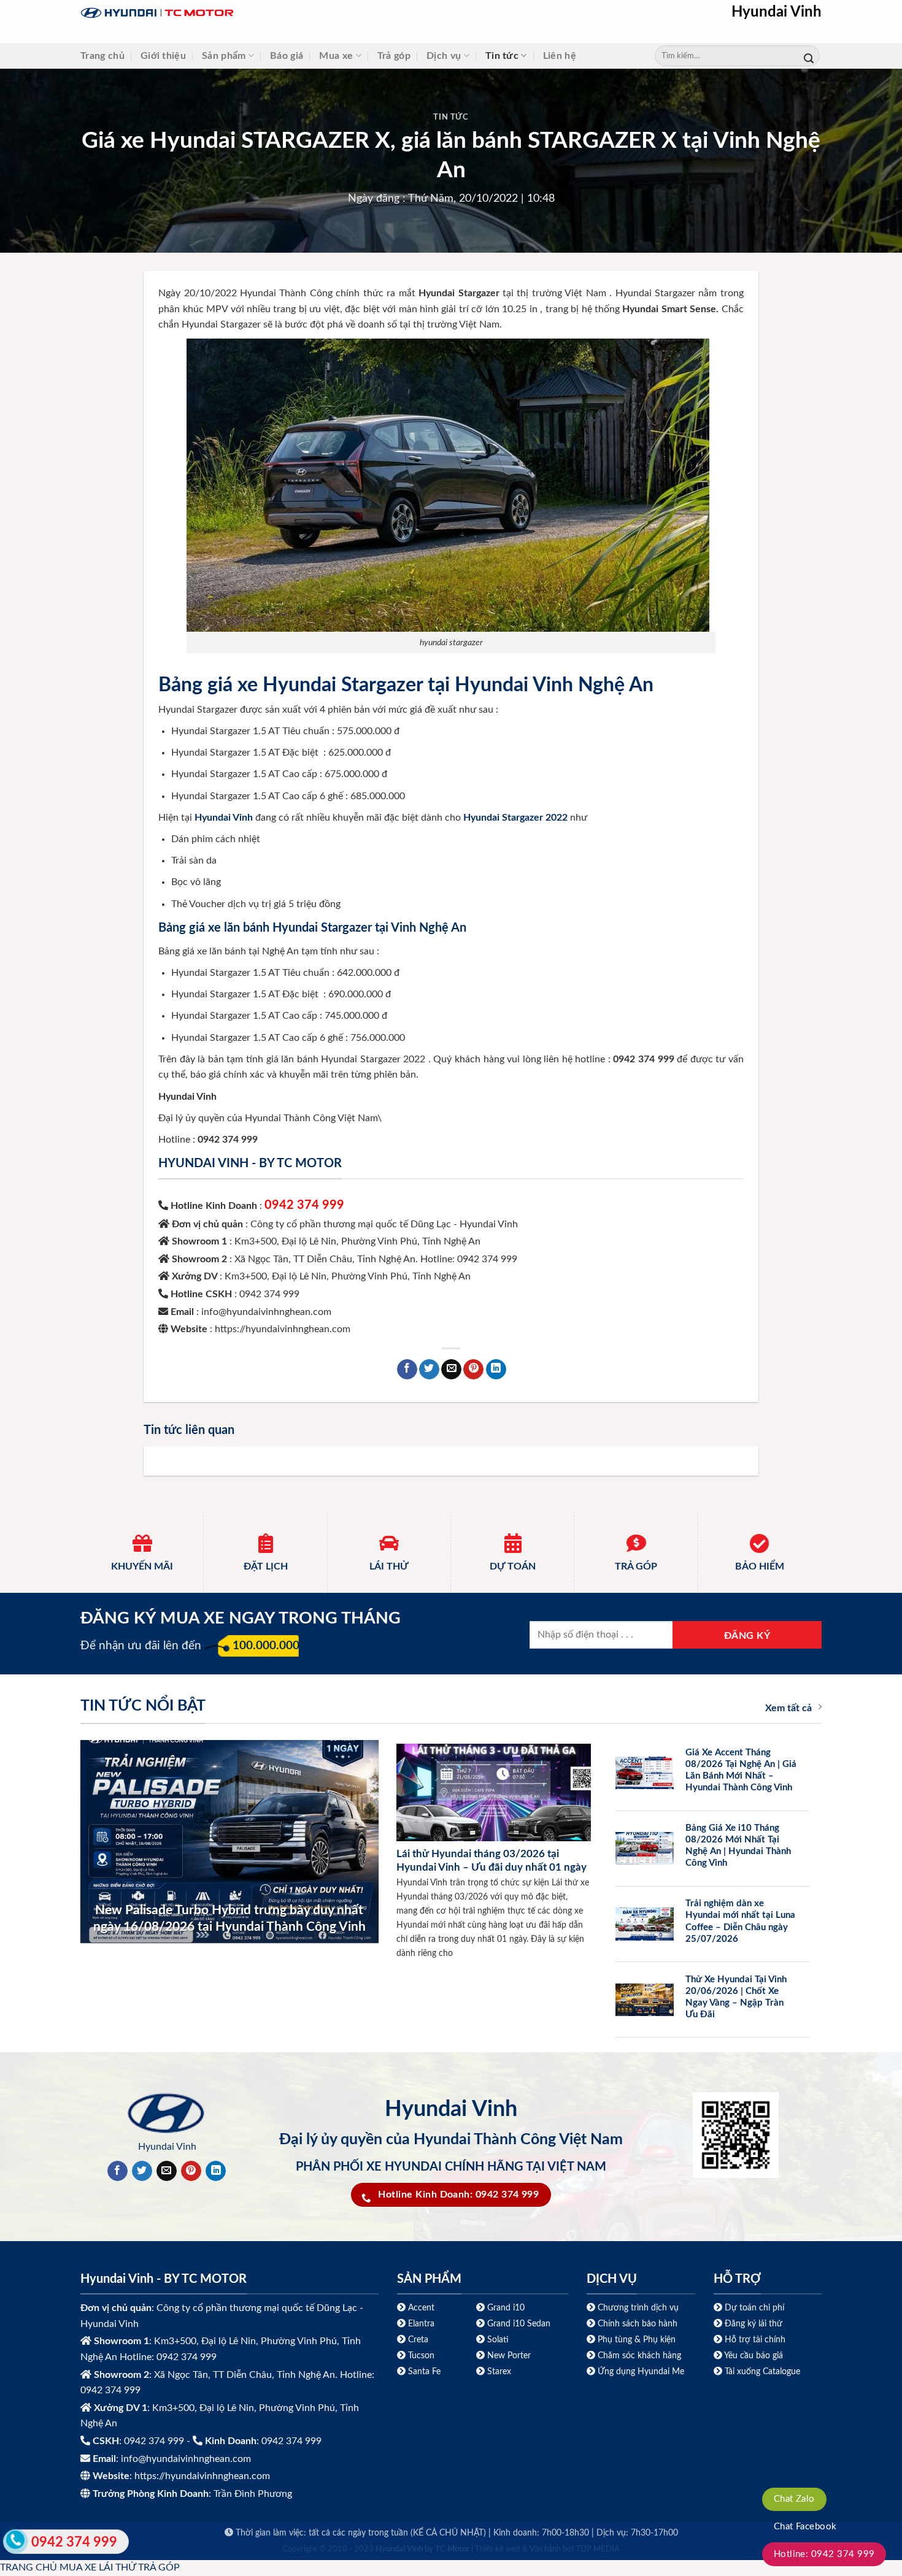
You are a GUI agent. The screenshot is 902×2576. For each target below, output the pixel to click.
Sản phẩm (224, 56)
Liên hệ (560, 56)
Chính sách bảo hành (636, 2324)
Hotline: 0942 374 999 (824, 2554)
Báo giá (287, 56)
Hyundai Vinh (777, 12)
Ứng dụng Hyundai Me (640, 2371)
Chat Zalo (794, 2499)
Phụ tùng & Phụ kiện (637, 2340)
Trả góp (394, 56)
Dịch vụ (444, 56)
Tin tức (502, 56)
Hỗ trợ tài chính (755, 2340)
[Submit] (809, 56)
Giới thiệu (163, 56)
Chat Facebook (805, 2527)
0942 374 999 (304, 1205)
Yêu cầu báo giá (754, 2356)
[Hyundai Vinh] (234, 13)
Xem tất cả (788, 1708)
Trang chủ (102, 56)
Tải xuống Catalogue (762, 2371)
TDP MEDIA (598, 2549)
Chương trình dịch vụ (638, 2308)
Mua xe (336, 56)
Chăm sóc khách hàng (639, 2356)
